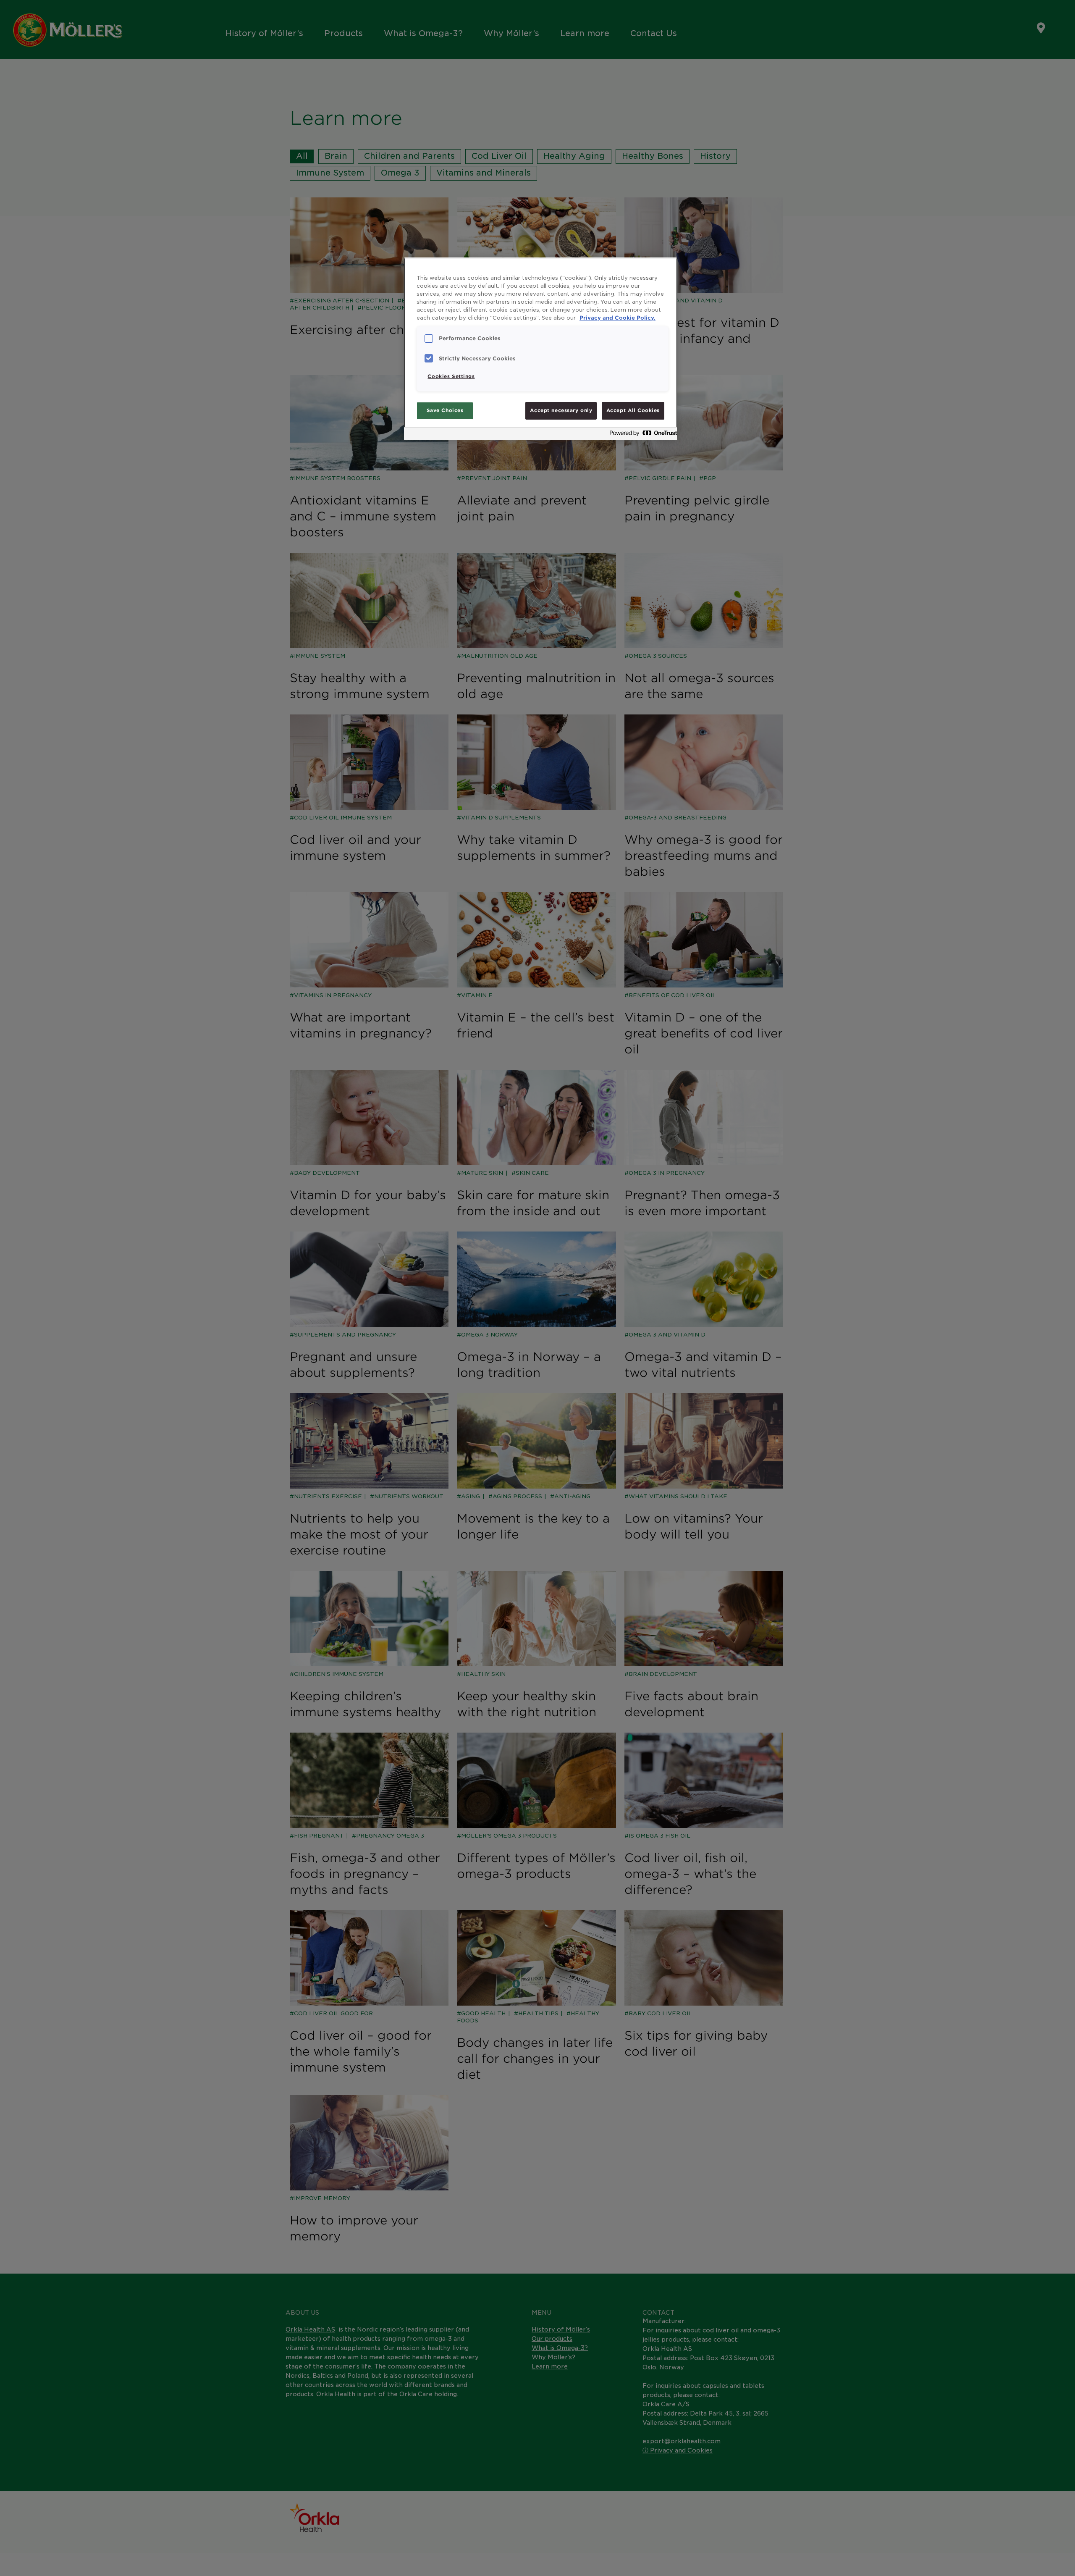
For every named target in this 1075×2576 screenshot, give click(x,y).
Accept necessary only (561, 410)
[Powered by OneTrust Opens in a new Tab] (641, 435)
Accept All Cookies (633, 410)
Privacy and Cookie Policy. (617, 318)
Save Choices (445, 410)
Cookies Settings (451, 376)
